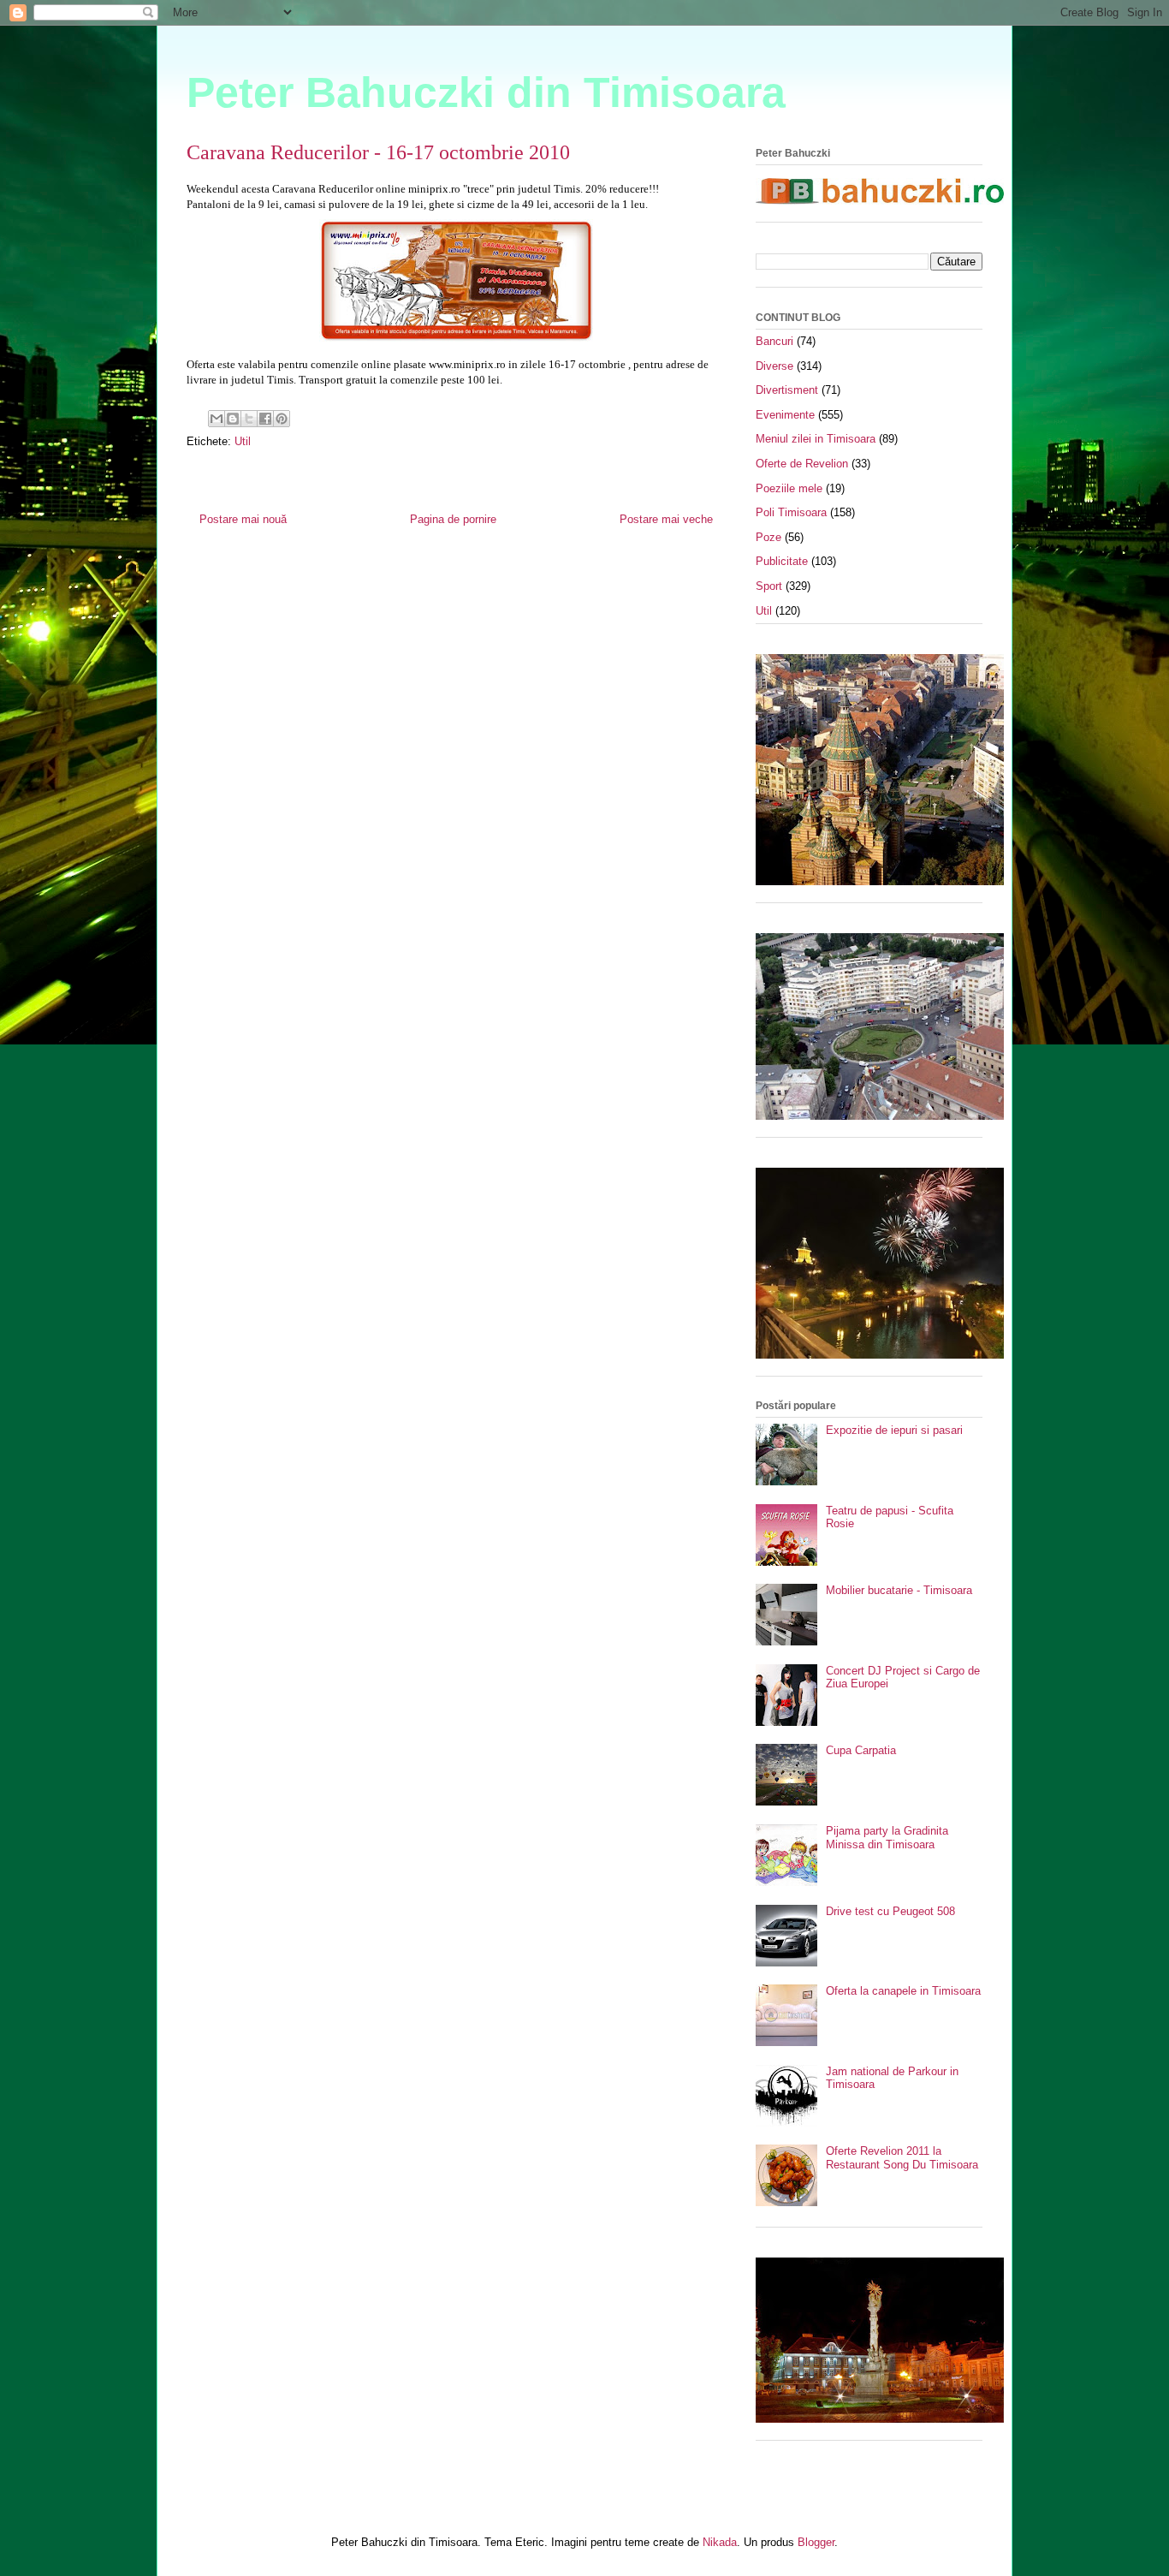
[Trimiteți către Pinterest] (282, 419)
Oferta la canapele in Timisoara (903, 1991)
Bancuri (774, 341)
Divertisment (787, 390)
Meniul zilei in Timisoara (816, 439)
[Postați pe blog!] (233, 419)
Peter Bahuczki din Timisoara (486, 92)
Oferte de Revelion (802, 464)
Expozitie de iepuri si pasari (894, 1430)
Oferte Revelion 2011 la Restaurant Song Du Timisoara (902, 2158)
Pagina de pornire (453, 519)
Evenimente (785, 415)
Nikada (720, 2542)
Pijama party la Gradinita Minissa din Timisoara (887, 1838)
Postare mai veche (666, 519)
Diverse (774, 366)
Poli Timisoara (791, 512)
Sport (769, 586)
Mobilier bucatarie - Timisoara (899, 1590)
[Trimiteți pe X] (249, 419)
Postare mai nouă (243, 519)
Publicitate (782, 561)
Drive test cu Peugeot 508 (890, 1911)
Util (243, 441)
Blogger (816, 2542)
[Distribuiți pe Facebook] (265, 419)
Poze (768, 537)
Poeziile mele (789, 488)
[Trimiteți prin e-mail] (217, 419)
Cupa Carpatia (861, 1750)
